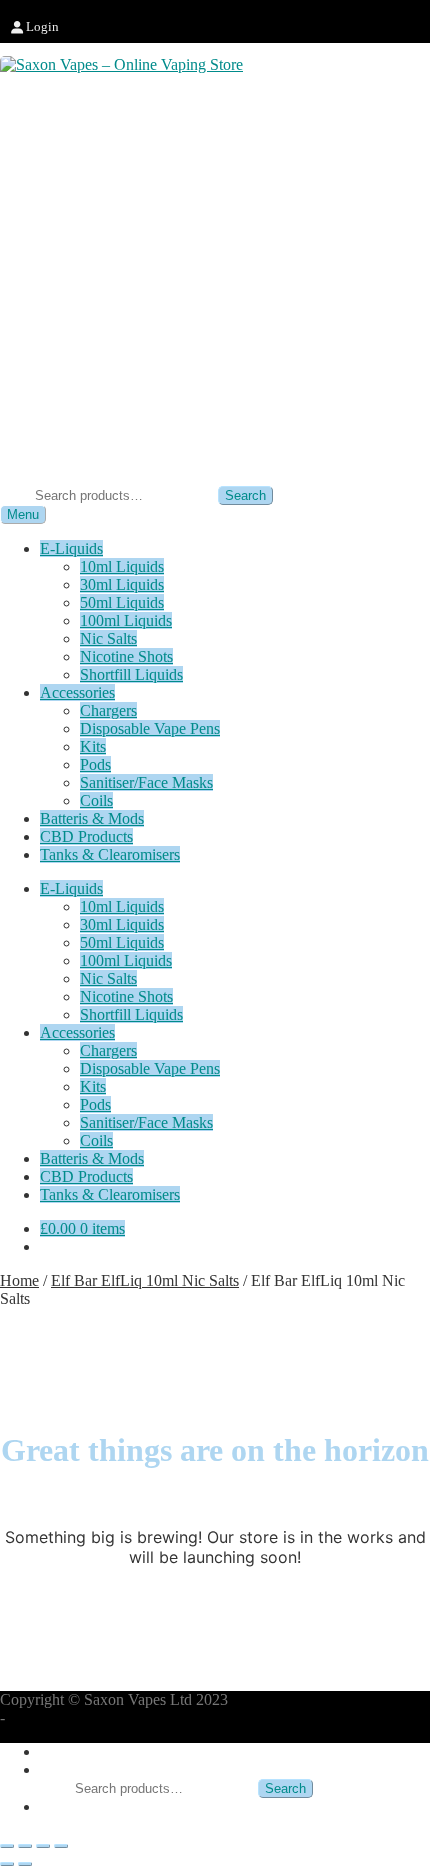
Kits (93, 746)
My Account (79, 1751)
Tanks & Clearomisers (110, 854)
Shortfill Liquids (131, 674)
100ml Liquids (126, 620)
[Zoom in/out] (7, 1846)
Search (245, 495)
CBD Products (86, 836)
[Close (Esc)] (61, 1846)
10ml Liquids (122, 566)
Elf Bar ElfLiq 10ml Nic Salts (145, 1280)
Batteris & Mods (92, 818)
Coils (96, 800)
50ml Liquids (122, 602)
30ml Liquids (122, 584)
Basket (67, 1806)
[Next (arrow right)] (25, 1864)
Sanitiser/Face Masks (146, 782)
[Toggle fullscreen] (25, 1846)
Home (19, 1280)
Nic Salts (108, 638)
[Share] (43, 1846)
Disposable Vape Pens (150, 728)
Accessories (77, 692)
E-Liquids (71, 548)
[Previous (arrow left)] (7, 1864)
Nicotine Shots (126, 656)
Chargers (108, 710)
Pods (95, 764)
